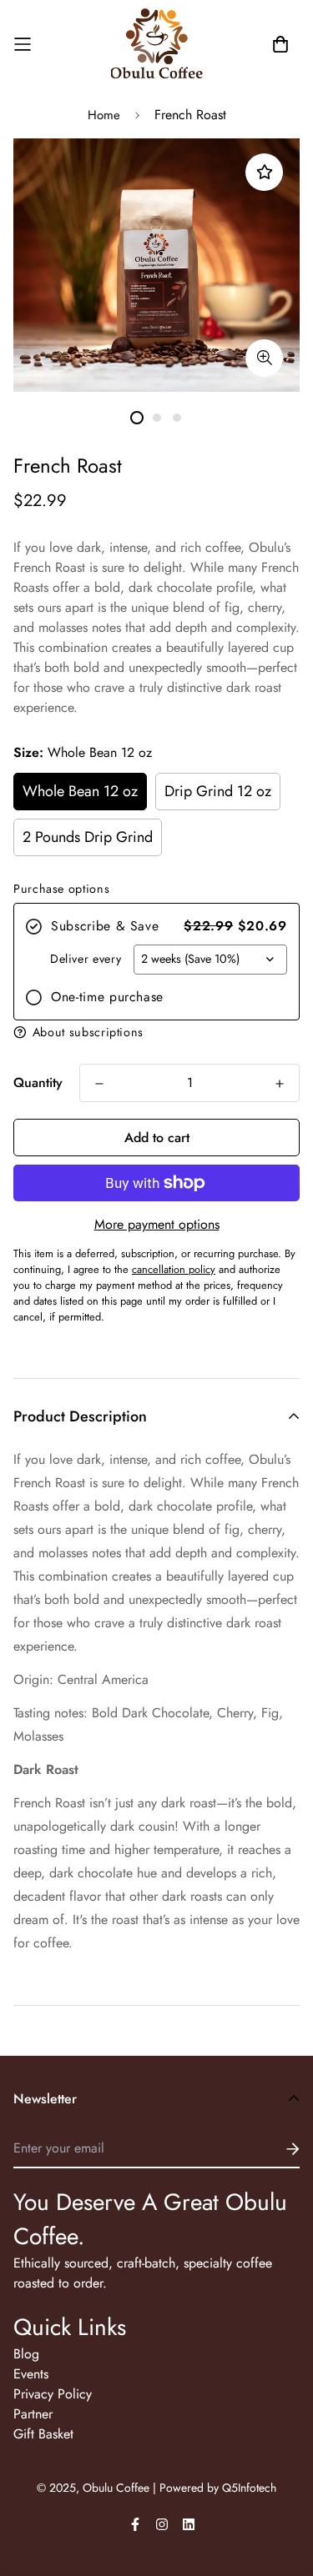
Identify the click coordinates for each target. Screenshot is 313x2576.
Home (104, 115)
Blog (26, 2354)
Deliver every (86, 959)
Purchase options (61, 889)
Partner (33, 2414)
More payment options (157, 1224)
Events (31, 2374)
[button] (156, 1032)
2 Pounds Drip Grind (88, 837)
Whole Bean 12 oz (80, 791)
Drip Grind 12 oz (218, 791)
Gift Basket (43, 2434)
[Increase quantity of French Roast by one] (280, 1084)
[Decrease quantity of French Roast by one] (99, 1084)
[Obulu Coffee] (157, 45)
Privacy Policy (53, 2394)
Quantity (38, 1083)
